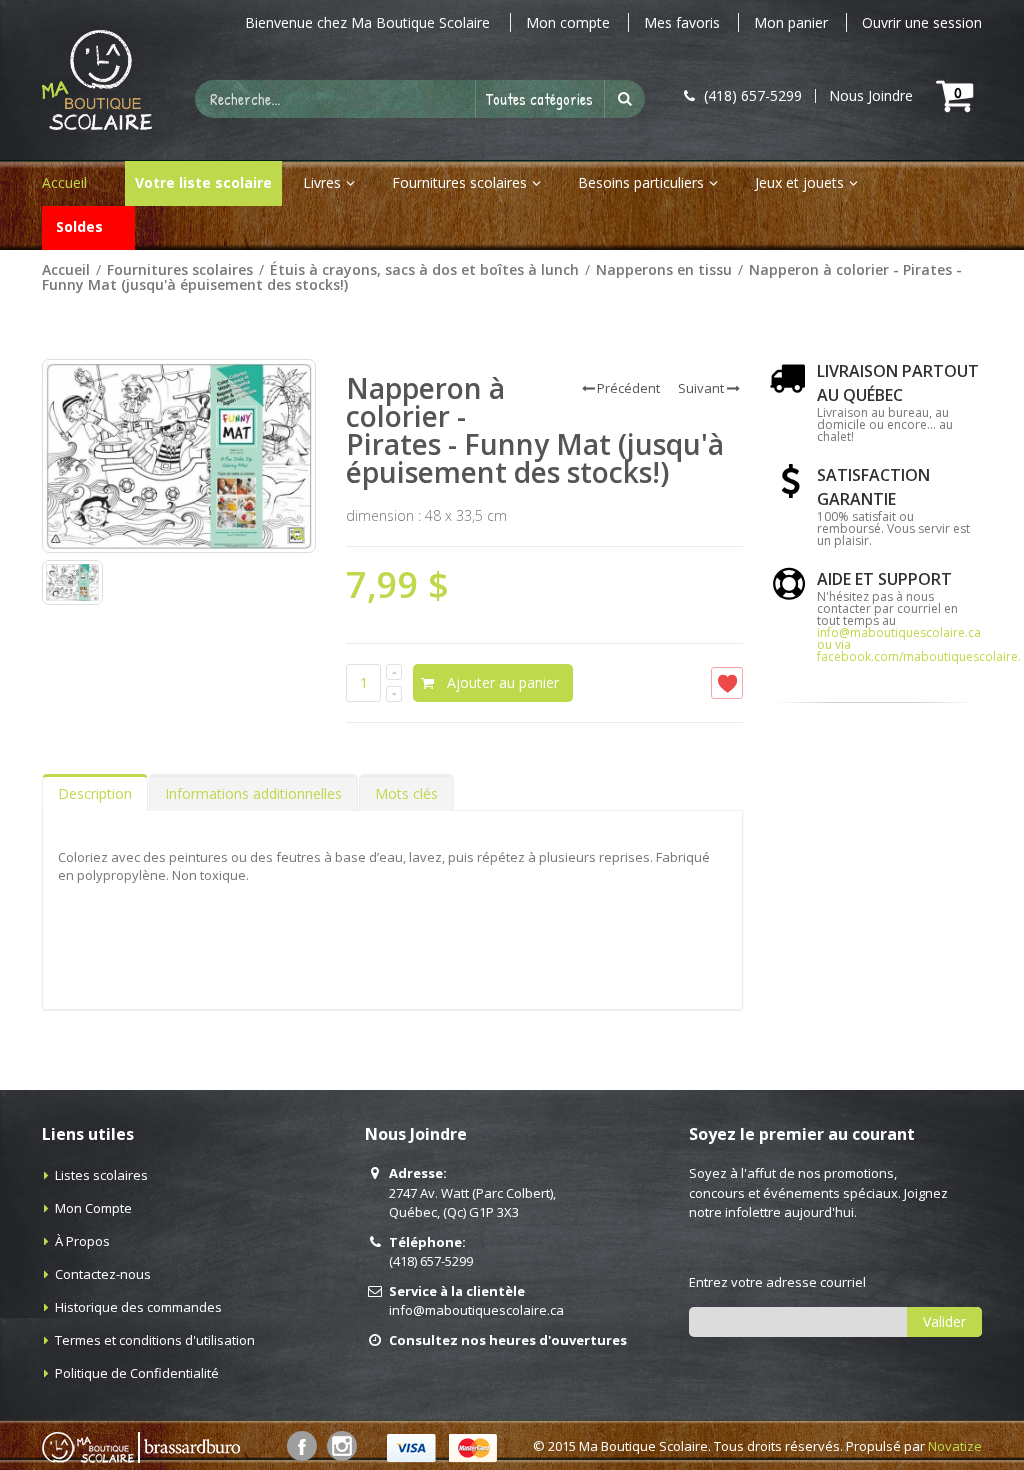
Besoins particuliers (641, 182)
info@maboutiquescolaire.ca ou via (899, 638)
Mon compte (568, 22)
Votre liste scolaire (203, 182)
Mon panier (791, 22)
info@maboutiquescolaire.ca (476, 1310)
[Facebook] (302, 1446)
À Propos (82, 1241)
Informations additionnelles (253, 793)
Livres (322, 182)
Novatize (955, 1446)
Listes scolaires (101, 1175)
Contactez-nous (103, 1274)
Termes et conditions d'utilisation (155, 1340)
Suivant (701, 388)
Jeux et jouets (799, 182)
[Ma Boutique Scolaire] (97, 80)
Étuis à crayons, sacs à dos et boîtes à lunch (424, 269)
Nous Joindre (871, 96)
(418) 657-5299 (431, 1261)
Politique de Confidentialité (137, 1373)
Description (95, 793)
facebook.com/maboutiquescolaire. (919, 656)
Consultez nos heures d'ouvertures (508, 1340)
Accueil (66, 269)
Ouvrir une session (922, 22)
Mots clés (406, 793)
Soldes (79, 226)
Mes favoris (682, 22)
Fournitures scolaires (459, 182)
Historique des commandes (138, 1307)
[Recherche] (625, 99)
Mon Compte (93, 1208)
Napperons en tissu (664, 269)
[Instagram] (342, 1446)
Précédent (628, 388)
